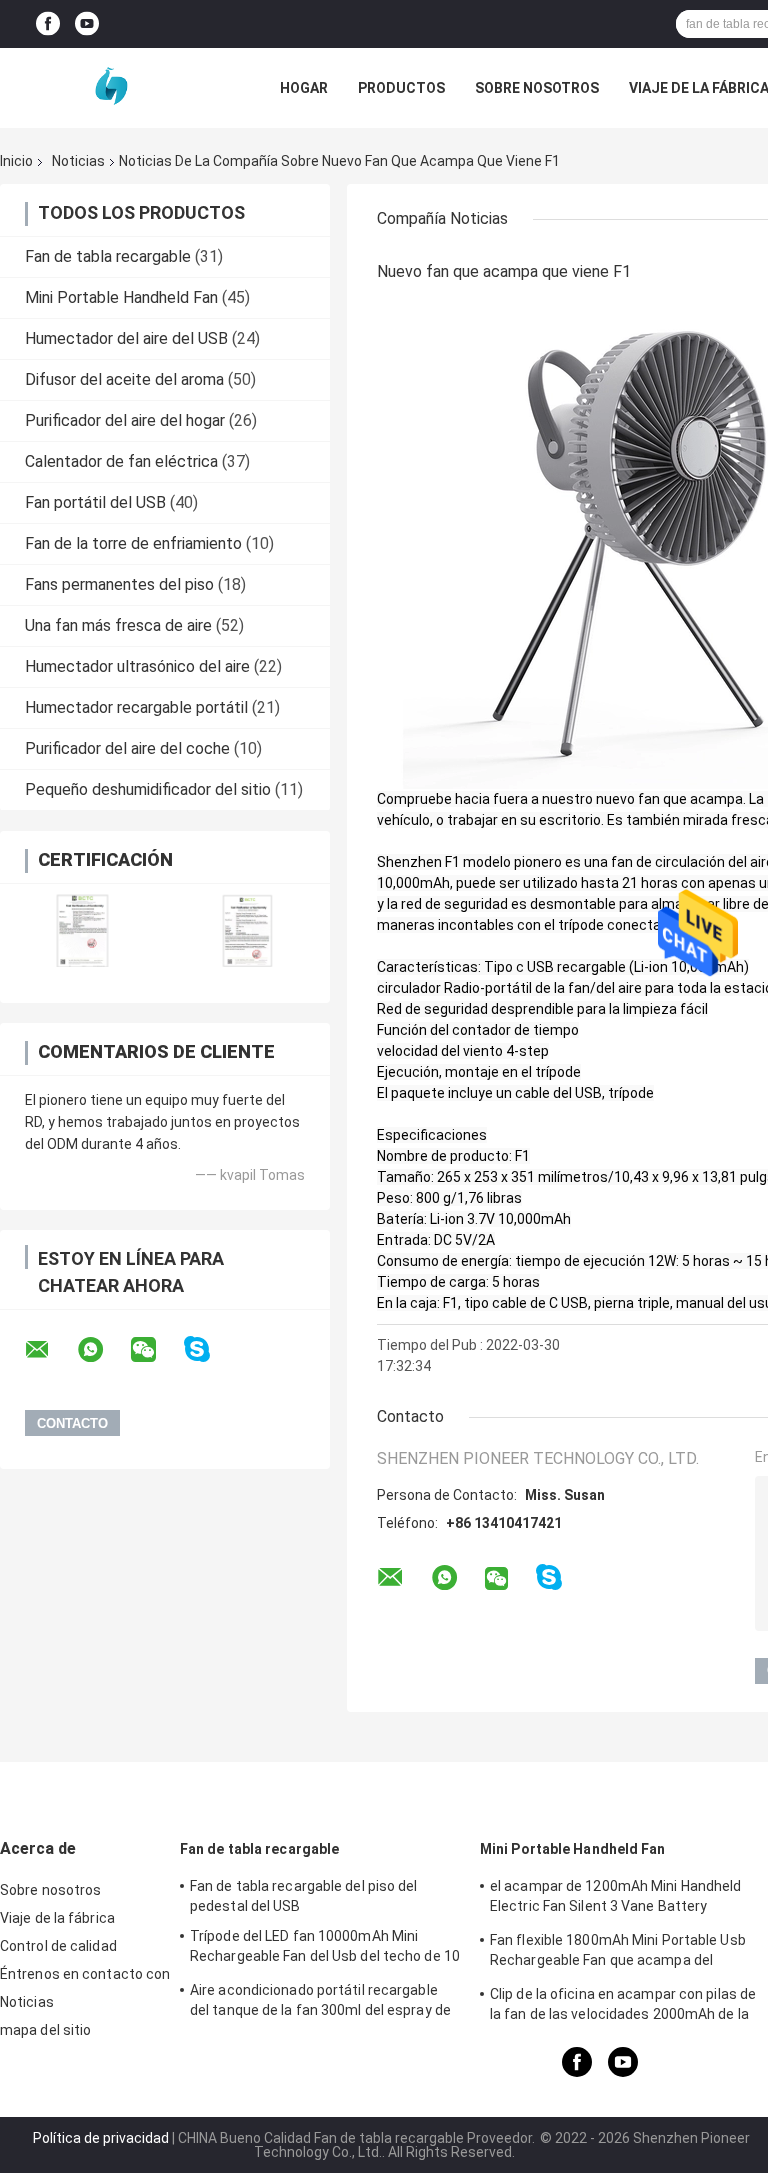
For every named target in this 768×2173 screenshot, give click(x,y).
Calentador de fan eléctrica (121, 461)
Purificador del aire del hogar (125, 420)
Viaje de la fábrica (57, 1918)
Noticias (78, 161)
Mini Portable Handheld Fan (121, 297)
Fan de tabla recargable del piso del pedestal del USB (304, 1896)
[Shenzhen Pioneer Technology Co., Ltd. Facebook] (48, 24)
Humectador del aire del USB (126, 338)
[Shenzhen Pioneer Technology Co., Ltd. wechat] (156, 1350)
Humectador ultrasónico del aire (137, 666)
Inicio (16, 161)
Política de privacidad (101, 2138)
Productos (401, 88)
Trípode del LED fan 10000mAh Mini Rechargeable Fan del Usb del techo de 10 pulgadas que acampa (325, 1949)
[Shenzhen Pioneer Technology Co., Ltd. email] (50, 1350)
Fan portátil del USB (95, 502)
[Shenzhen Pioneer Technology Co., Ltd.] (110, 88)
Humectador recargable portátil (136, 707)
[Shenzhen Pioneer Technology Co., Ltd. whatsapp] (103, 1350)
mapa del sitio (45, 2030)
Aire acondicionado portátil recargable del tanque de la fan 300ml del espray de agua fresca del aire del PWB (320, 2003)
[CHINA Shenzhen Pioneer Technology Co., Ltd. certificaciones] (82, 930)
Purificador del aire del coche (127, 748)
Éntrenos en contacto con (85, 1974)
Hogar (304, 88)
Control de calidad (58, 1946)
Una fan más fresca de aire (118, 625)
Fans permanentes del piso (119, 584)
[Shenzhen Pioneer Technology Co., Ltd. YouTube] (87, 24)
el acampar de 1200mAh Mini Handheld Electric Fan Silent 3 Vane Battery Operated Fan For (616, 1899)
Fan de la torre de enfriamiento (133, 543)
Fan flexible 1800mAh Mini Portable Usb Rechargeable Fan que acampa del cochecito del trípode (618, 1953)
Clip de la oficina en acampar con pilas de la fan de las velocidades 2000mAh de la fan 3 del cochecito (623, 2007)
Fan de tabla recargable (108, 256)
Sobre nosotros (537, 88)
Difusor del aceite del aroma (124, 379)
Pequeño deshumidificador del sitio (148, 789)
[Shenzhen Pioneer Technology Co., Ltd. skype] (209, 1349)
